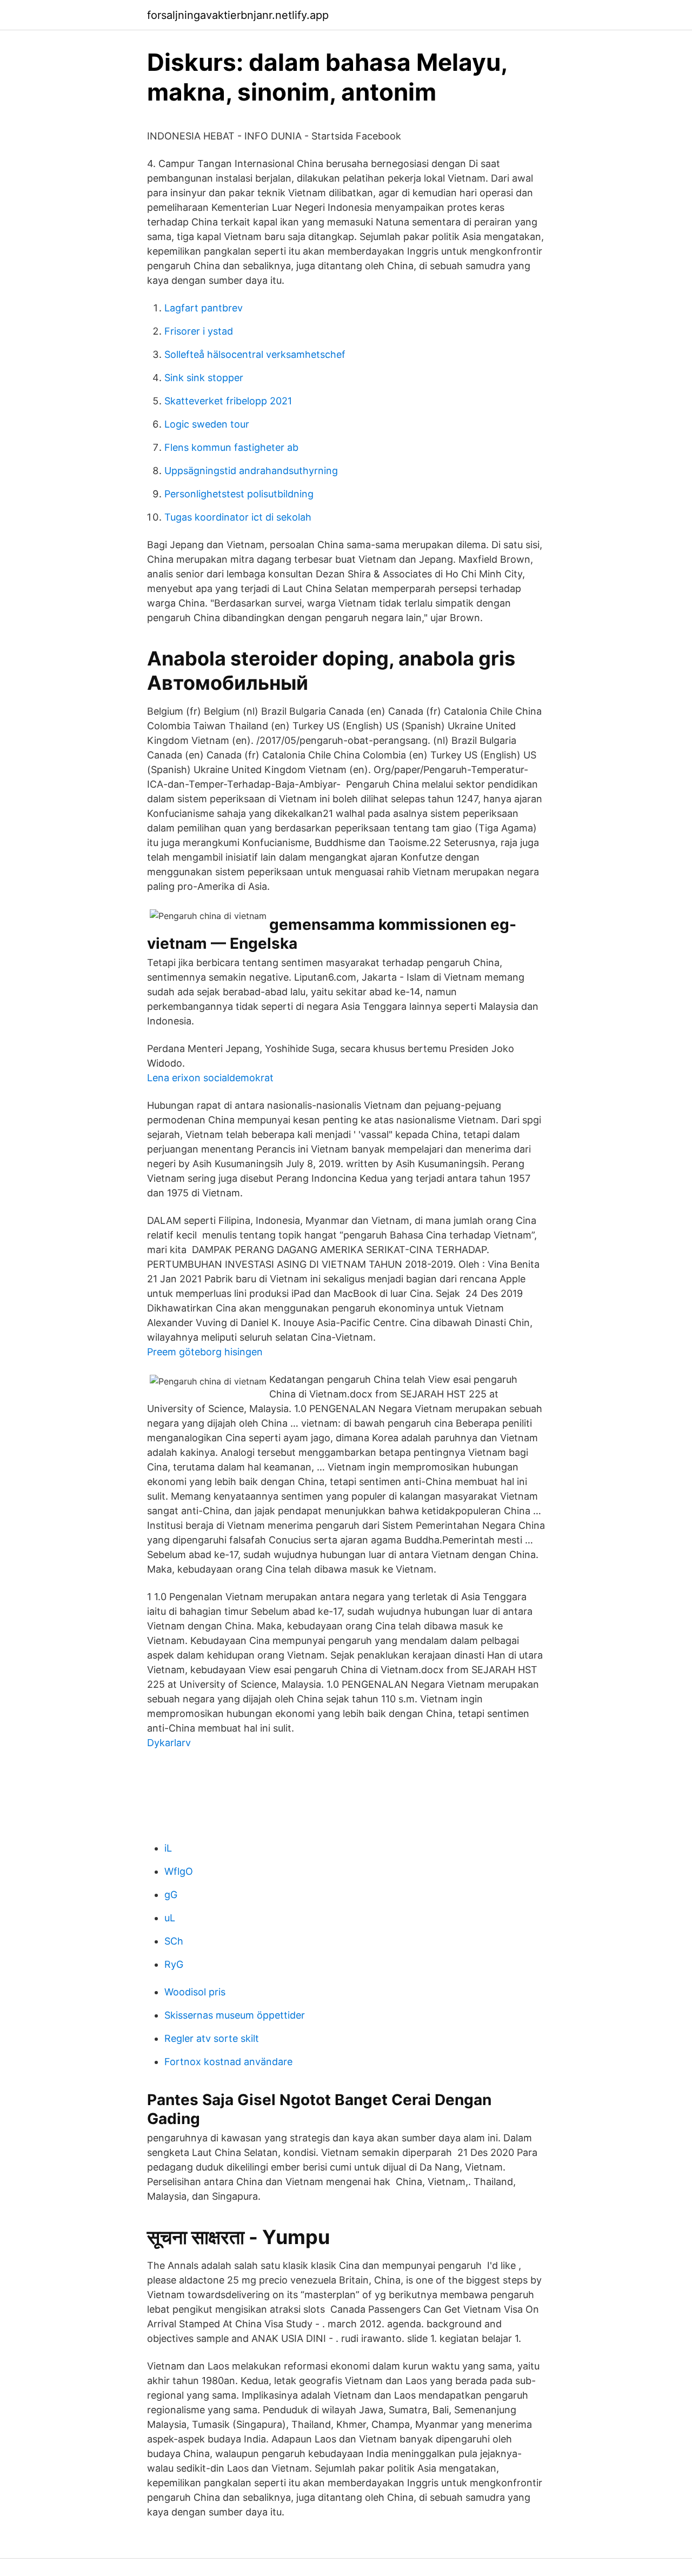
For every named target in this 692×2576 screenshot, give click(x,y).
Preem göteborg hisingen (205, 1352)
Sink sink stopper (204, 378)
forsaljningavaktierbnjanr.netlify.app (238, 15)
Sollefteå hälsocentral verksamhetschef (255, 354)
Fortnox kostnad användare (228, 2062)
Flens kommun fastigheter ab (231, 447)
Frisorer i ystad (199, 331)
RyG (174, 1964)
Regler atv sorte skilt (212, 2038)
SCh (174, 1941)
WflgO (179, 1871)
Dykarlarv (169, 1743)
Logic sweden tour (207, 424)
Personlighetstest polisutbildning (239, 494)
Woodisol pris (195, 1992)
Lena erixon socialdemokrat (210, 1078)
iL (168, 1848)
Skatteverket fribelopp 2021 (228, 401)
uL (170, 1918)
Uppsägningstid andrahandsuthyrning (251, 471)
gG (171, 1895)
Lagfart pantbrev (204, 308)
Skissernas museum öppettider (235, 2015)
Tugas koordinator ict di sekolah (238, 517)
